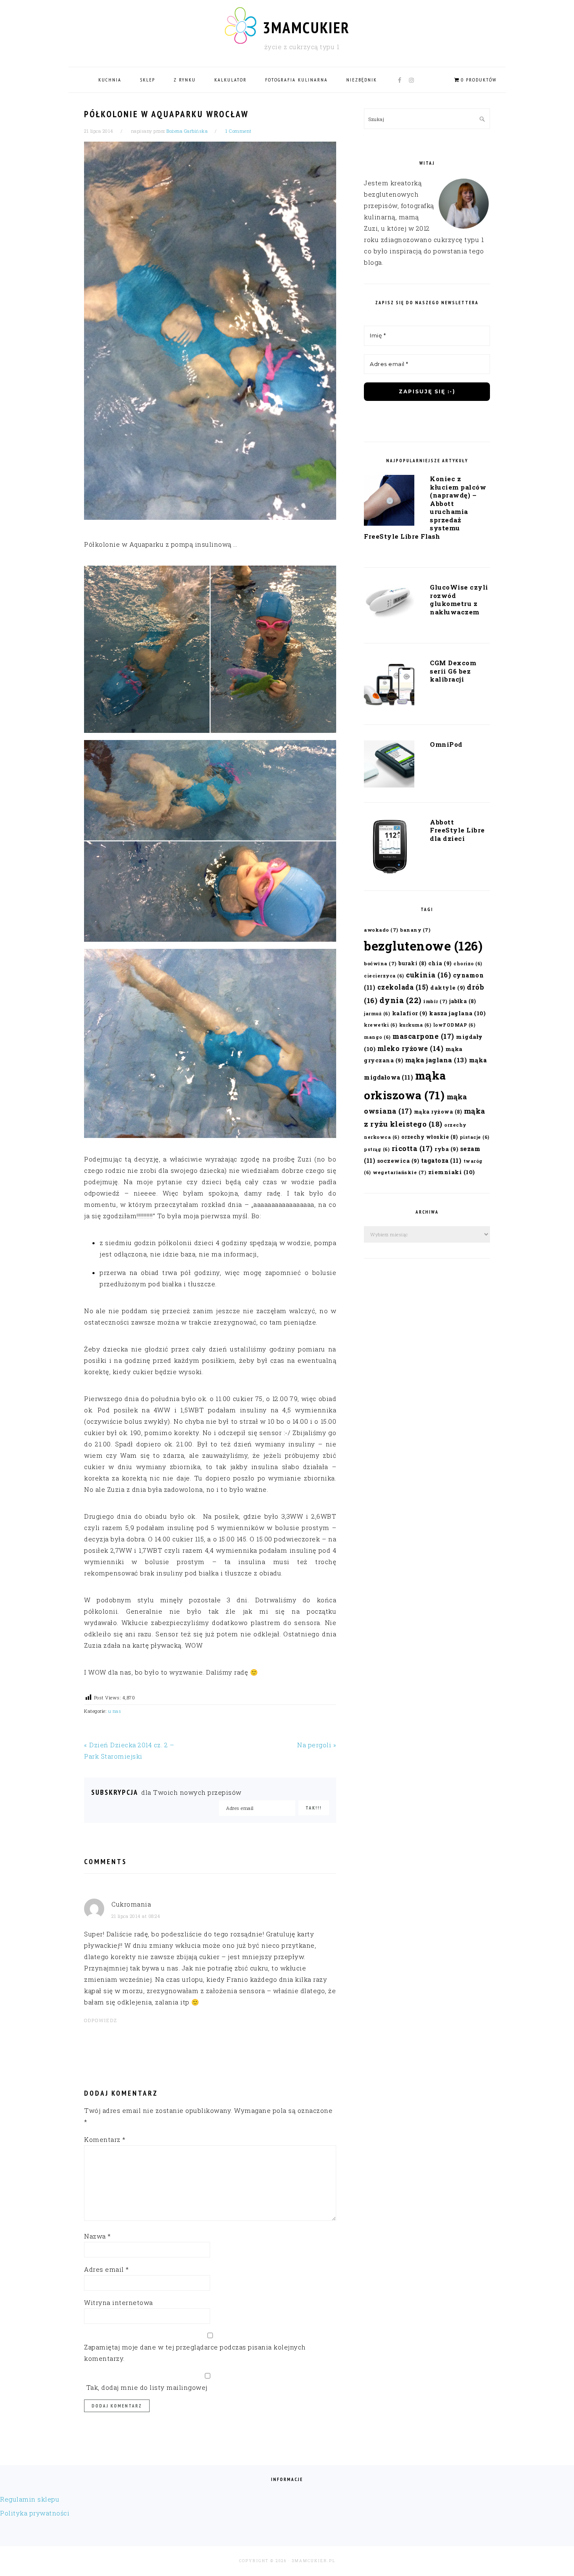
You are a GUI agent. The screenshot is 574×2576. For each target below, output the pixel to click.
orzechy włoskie (430, 1137)
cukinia (428, 975)
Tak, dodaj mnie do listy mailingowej (146, 2387)
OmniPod (446, 744)
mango (377, 1037)
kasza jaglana (457, 1013)
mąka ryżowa (438, 1112)
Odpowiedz (101, 2020)
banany (415, 930)
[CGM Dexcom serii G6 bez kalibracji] (389, 686)
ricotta (412, 1148)
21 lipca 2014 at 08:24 (136, 1916)
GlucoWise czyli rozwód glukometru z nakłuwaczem (459, 599)
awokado (381, 930)
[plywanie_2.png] (210, 841)
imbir (435, 1001)
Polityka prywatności (35, 2513)
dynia (400, 1000)
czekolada (403, 987)
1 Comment (238, 131)
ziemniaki (452, 1172)
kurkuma (415, 1025)
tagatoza (441, 1160)
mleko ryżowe (411, 1048)
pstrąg (377, 1149)
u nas (115, 1711)
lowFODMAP (454, 1025)
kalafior (410, 1013)
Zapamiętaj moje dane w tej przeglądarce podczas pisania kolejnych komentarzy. (195, 2353)
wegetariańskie (399, 1172)
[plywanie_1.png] (210, 649)
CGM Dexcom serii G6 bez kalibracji (453, 671)
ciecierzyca (384, 976)
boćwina (380, 963)
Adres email (107, 2269)
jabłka (462, 1001)
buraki (412, 963)
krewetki (380, 1025)
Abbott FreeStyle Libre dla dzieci (457, 830)
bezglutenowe (423, 946)
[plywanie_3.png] (210, 1043)
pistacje (475, 1137)
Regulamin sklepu (30, 2499)
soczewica (398, 1160)
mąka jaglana (436, 1060)
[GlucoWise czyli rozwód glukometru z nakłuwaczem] (389, 604)
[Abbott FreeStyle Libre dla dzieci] (389, 849)
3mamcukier (306, 27)
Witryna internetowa (118, 2302)
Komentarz (105, 2139)
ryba (446, 1149)
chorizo (468, 964)
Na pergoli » (317, 1745)
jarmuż (377, 1014)
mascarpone (423, 1036)
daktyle (448, 987)
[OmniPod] (389, 766)
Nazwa (97, 2236)
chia (440, 963)
